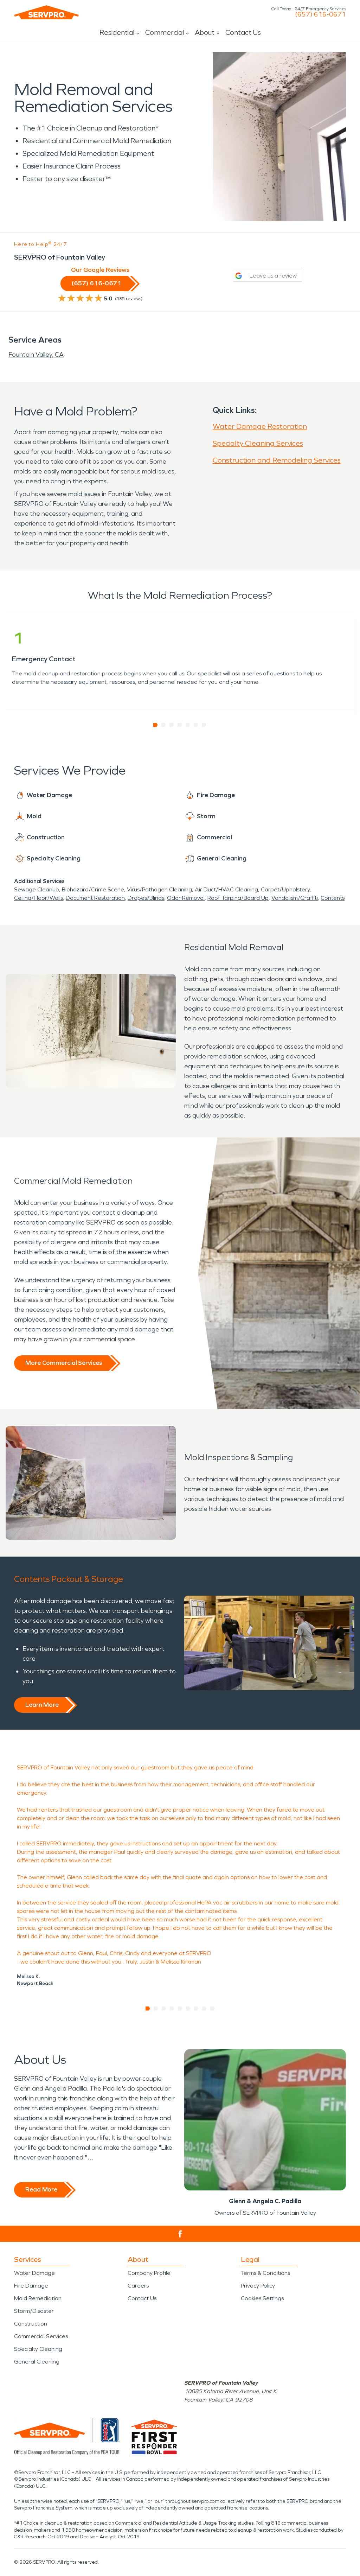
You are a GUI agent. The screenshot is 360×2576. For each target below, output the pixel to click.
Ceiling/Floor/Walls (38, 898)
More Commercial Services (64, 1363)
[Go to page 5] (188, 725)
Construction (31, 2324)
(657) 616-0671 (320, 14)
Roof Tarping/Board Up (238, 898)
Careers (138, 2286)
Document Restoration (95, 898)
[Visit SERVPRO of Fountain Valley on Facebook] (180, 2234)
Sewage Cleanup (37, 889)
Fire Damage (31, 2286)
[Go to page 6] (196, 725)
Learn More (42, 1705)
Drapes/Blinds (146, 898)
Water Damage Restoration (260, 426)
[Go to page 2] (164, 725)
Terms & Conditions (265, 2273)
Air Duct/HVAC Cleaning (226, 889)
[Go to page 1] (156, 725)
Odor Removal (186, 898)
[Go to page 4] (180, 725)
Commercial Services (41, 2336)
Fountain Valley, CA (36, 355)
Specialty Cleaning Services (258, 443)
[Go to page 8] (204, 2009)
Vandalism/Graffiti (295, 898)
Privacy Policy (258, 2286)
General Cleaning (37, 2362)
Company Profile (149, 2273)
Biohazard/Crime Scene (93, 889)
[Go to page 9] (213, 2009)
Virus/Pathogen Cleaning (159, 889)
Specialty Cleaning (38, 2349)
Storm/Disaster (34, 2311)
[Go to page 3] (172, 725)
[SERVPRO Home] (46, 12)
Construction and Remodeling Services (277, 460)
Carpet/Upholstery (285, 889)
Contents (333, 898)
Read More (41, 2189)
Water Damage (34, 2273)
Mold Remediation (38, 2298)
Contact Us (243, 32)
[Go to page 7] (204, 725)
